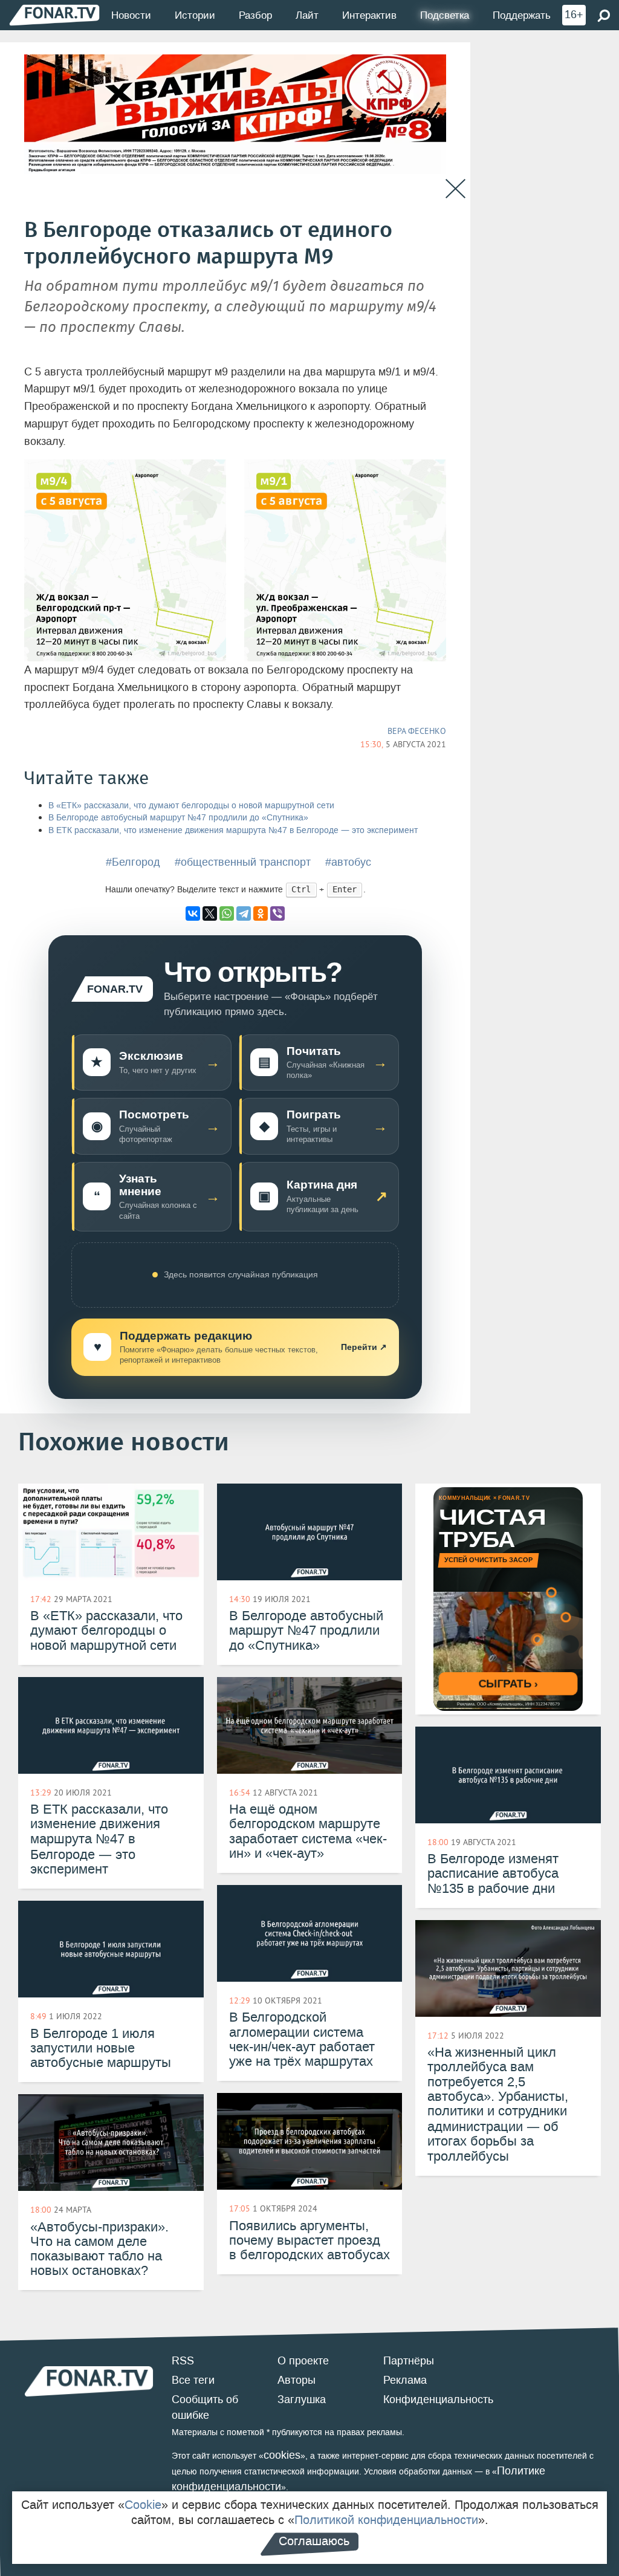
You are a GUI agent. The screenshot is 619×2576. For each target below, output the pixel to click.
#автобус (348, 862)
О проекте (303, 2361)
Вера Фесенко (417, 731)
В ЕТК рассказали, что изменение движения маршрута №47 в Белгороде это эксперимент (233, 830)
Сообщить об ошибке (205, 2407)
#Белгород (133, 862)
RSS (183, 2361)
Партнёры (409, 2361)
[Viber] (277, 913)
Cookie (143, 2505)
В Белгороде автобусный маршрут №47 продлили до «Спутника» (178, 818)
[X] (210, 913)
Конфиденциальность (438, 2399)
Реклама (405, 2380)
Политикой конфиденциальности (386, 2520)
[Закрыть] (455, 189)
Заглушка (302, 2399)
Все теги (193, 2380)
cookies (282, 2455)
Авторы (297, 2380)
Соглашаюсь (314, 2541)
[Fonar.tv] (54, 15)
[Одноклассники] (261, 913)
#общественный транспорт (243, 862)
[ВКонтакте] (193, 913)
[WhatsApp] (227, 913)
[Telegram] (244, 913)
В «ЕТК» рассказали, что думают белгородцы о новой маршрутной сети (191, 806)
